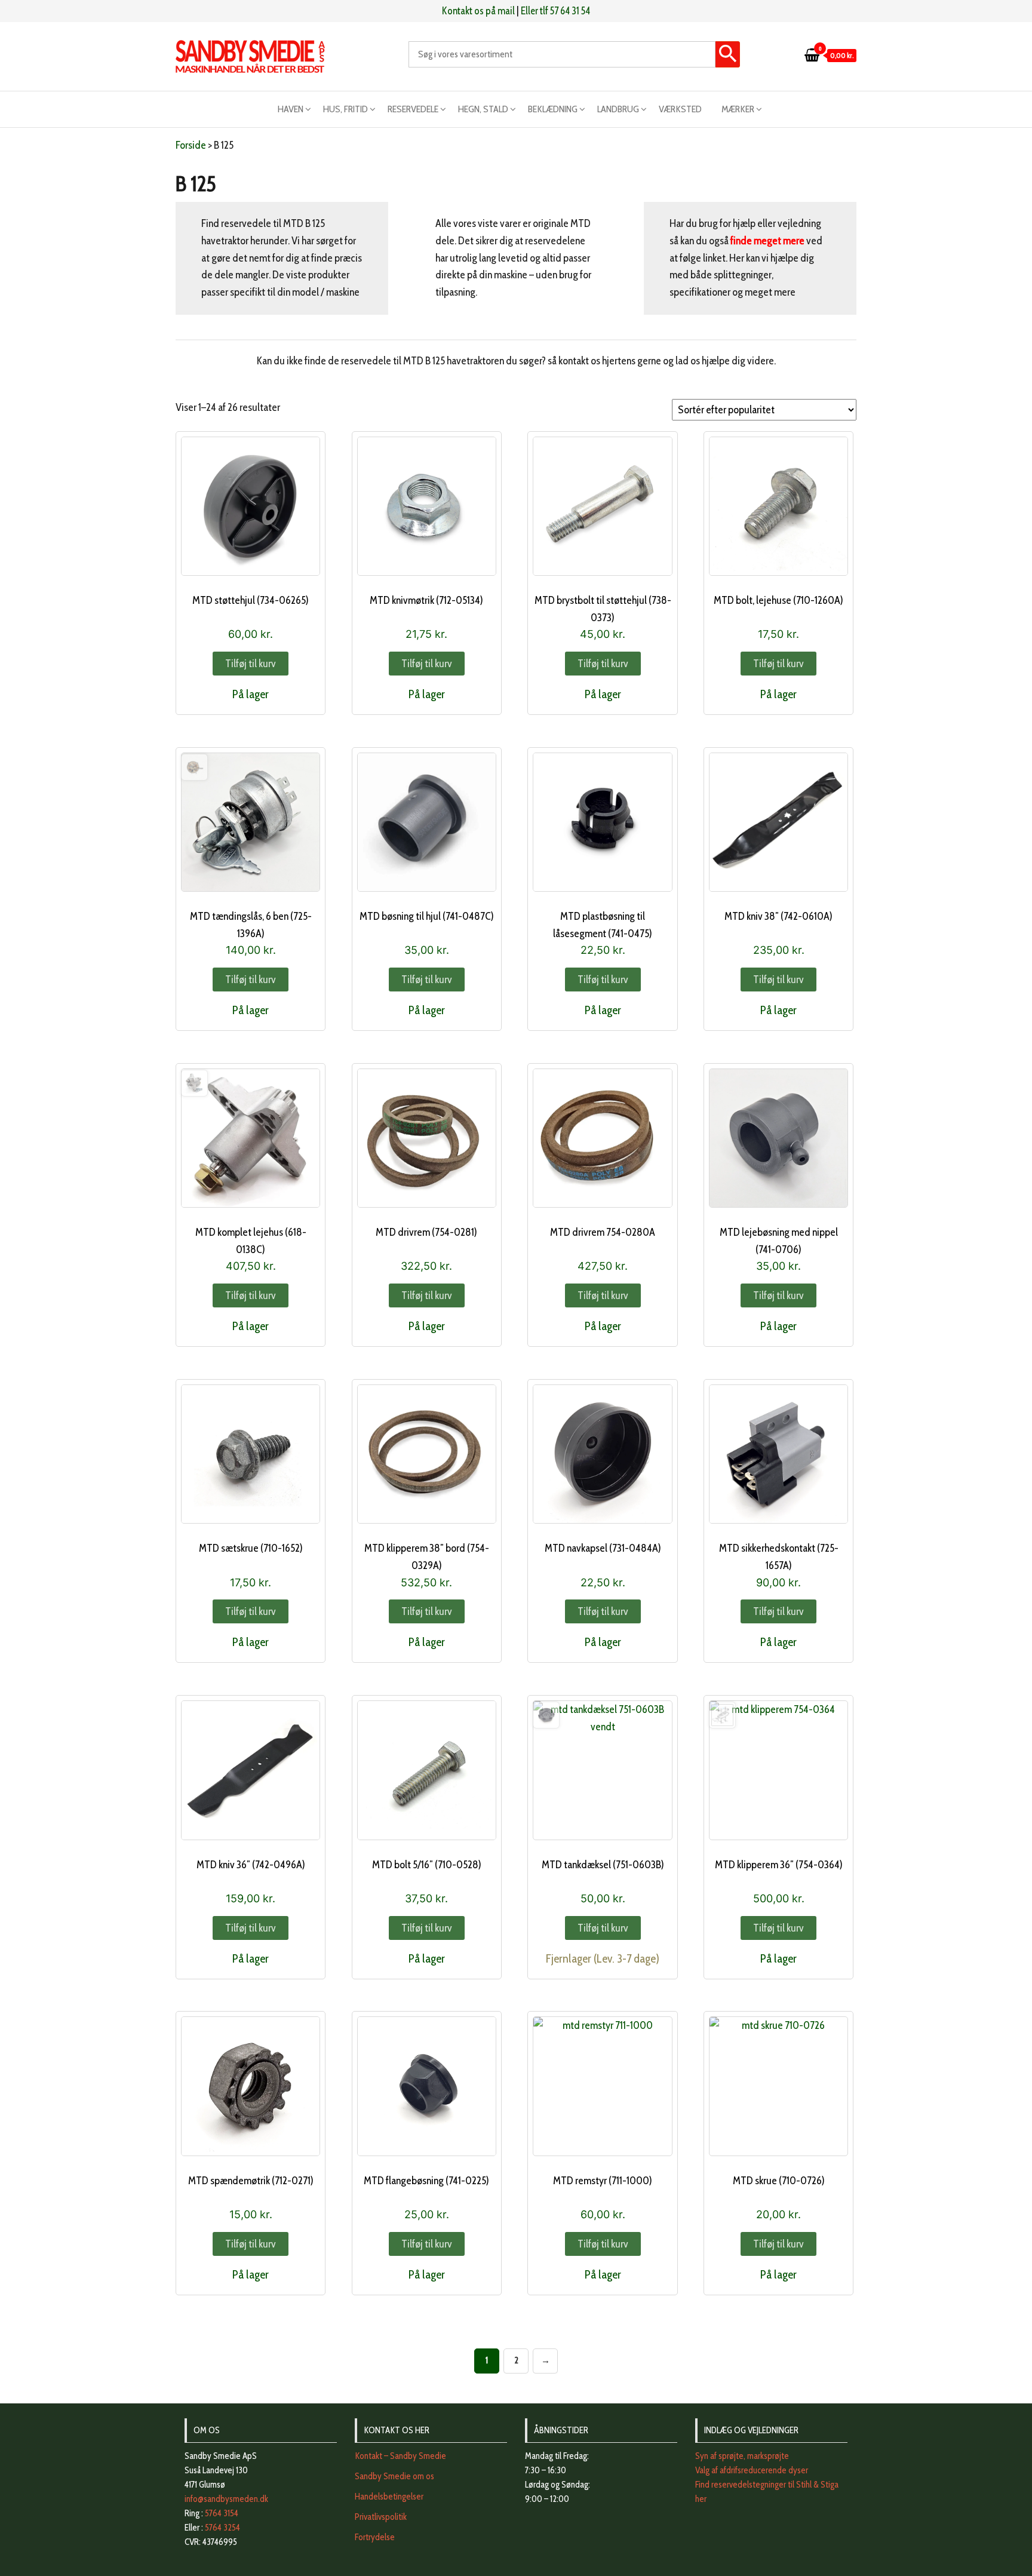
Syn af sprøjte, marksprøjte (742, 2456)
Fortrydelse (375, 2537)
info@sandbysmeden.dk (226, 2499)
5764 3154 (222, 2513)
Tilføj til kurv (251, 664)
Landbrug (618, 109)
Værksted (680, 109)
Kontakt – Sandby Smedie (400, 2456)
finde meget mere (768, 241)
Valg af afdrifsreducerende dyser (752, 2470)
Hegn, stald (483, 109)
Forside (191, 145)
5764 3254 (222, 2528)
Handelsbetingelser (389, 2497)
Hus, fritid (345, 109)
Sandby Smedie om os (394, 2476)
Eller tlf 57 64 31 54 (555, 11)
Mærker (738, 109)
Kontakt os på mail (478, 11)
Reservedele (413, 109)
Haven (291, 109)
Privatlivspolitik (381, 2517)
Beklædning (553, 109)
